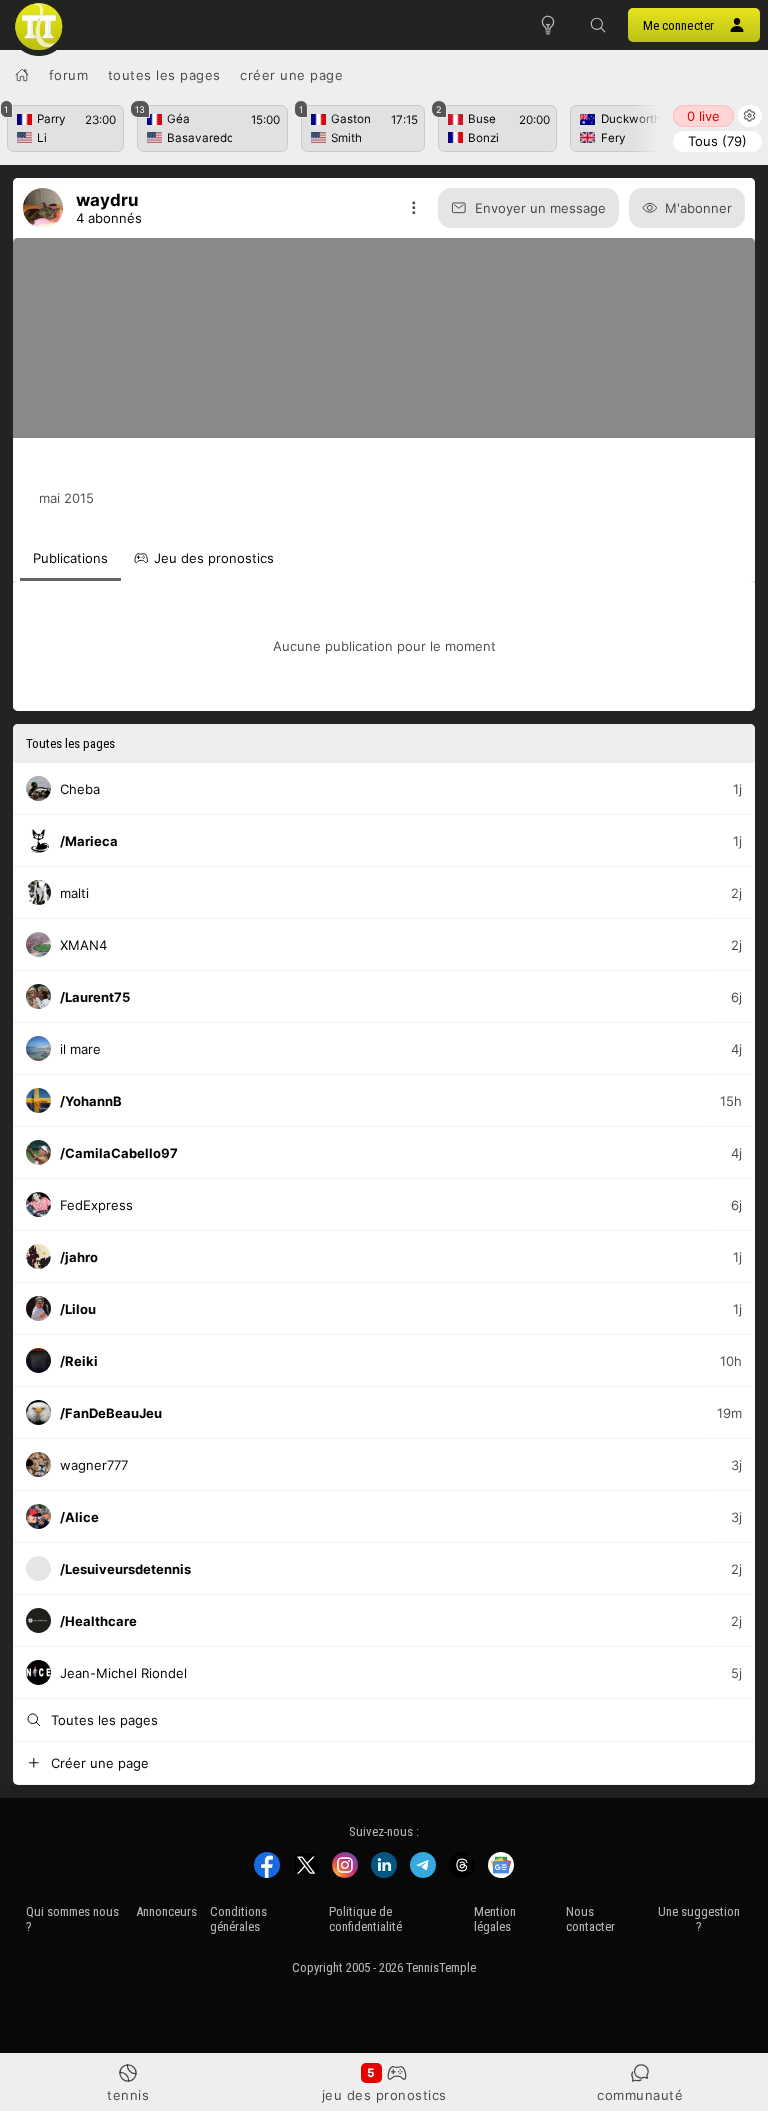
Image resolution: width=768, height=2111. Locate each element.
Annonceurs (166, 1911)
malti (74, 892)
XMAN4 (83, 944)
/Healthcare (98, 1620)
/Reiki (79, 1360)
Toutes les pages (164, 75)
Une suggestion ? (699, 1919)
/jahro (79, 1256)
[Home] (22, 75)
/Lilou (78, 1308)
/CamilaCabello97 (119, 1152)
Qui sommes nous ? (72, 1919)
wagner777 (94, 1464)
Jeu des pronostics (384, 2095)
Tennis (128, 2095)
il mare (80, 1048)
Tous (717, 141)
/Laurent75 (95, 996)
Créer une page (291, 75)
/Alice (79, 1516)
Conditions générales (238, 1919)
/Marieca (89, 840)
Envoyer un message (540, 208)
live (703, 116)
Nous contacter (590, 1919)
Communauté (640, 2095)
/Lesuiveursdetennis (125, 1568)
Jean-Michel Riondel (123, 1672)
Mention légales (495, 1919)
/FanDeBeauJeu (111, 1412)
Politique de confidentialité (365, 1919)
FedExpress (96, 1204)
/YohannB (91, 1100)
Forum (69, 75)
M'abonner (698, 208)
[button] (598, 25)
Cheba (80, 788)
